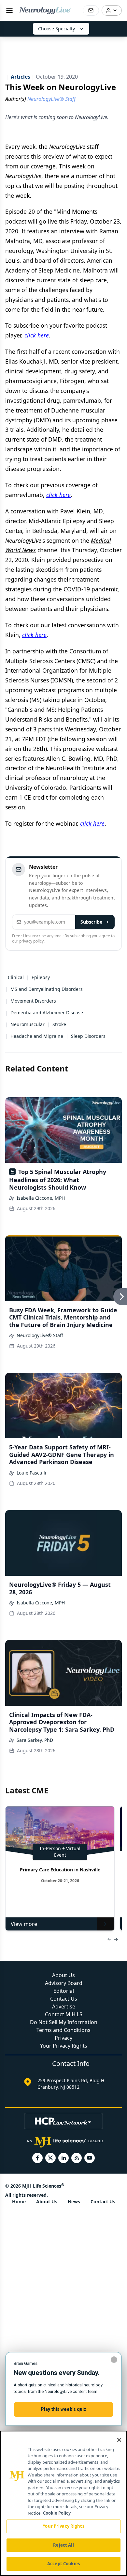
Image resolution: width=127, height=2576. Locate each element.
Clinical (16, 977)
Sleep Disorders (88, 1036)
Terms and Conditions (63, 2030)
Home (19, 2201)
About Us (63, 1975)
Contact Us (64, 1999)
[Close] (119, 2440)
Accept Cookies (63, 2564)
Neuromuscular (28, 1024)
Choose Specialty (56, 29)
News (74, 2201)
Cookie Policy (57, 2513)
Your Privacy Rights (64, 2046)
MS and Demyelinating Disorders (47, 989)
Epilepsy (41, 977)
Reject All (63, 2545)
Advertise (64, 2006)
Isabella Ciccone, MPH (41, 1198)
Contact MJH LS (64, 2014)
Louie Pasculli (31, 1473)
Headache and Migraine (37, 1036)
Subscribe (91, 922)
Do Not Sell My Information (64, 2022)
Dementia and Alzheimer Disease (47, 1013)
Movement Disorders (33, 1001)
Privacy (63, 2038)
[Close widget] (114, 2360)
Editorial (64, 1991)
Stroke (59, 1024)
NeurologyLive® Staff (40, 1335)
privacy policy (31, 941)
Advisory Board (64, 1983)
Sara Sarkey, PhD (35, 1740)
